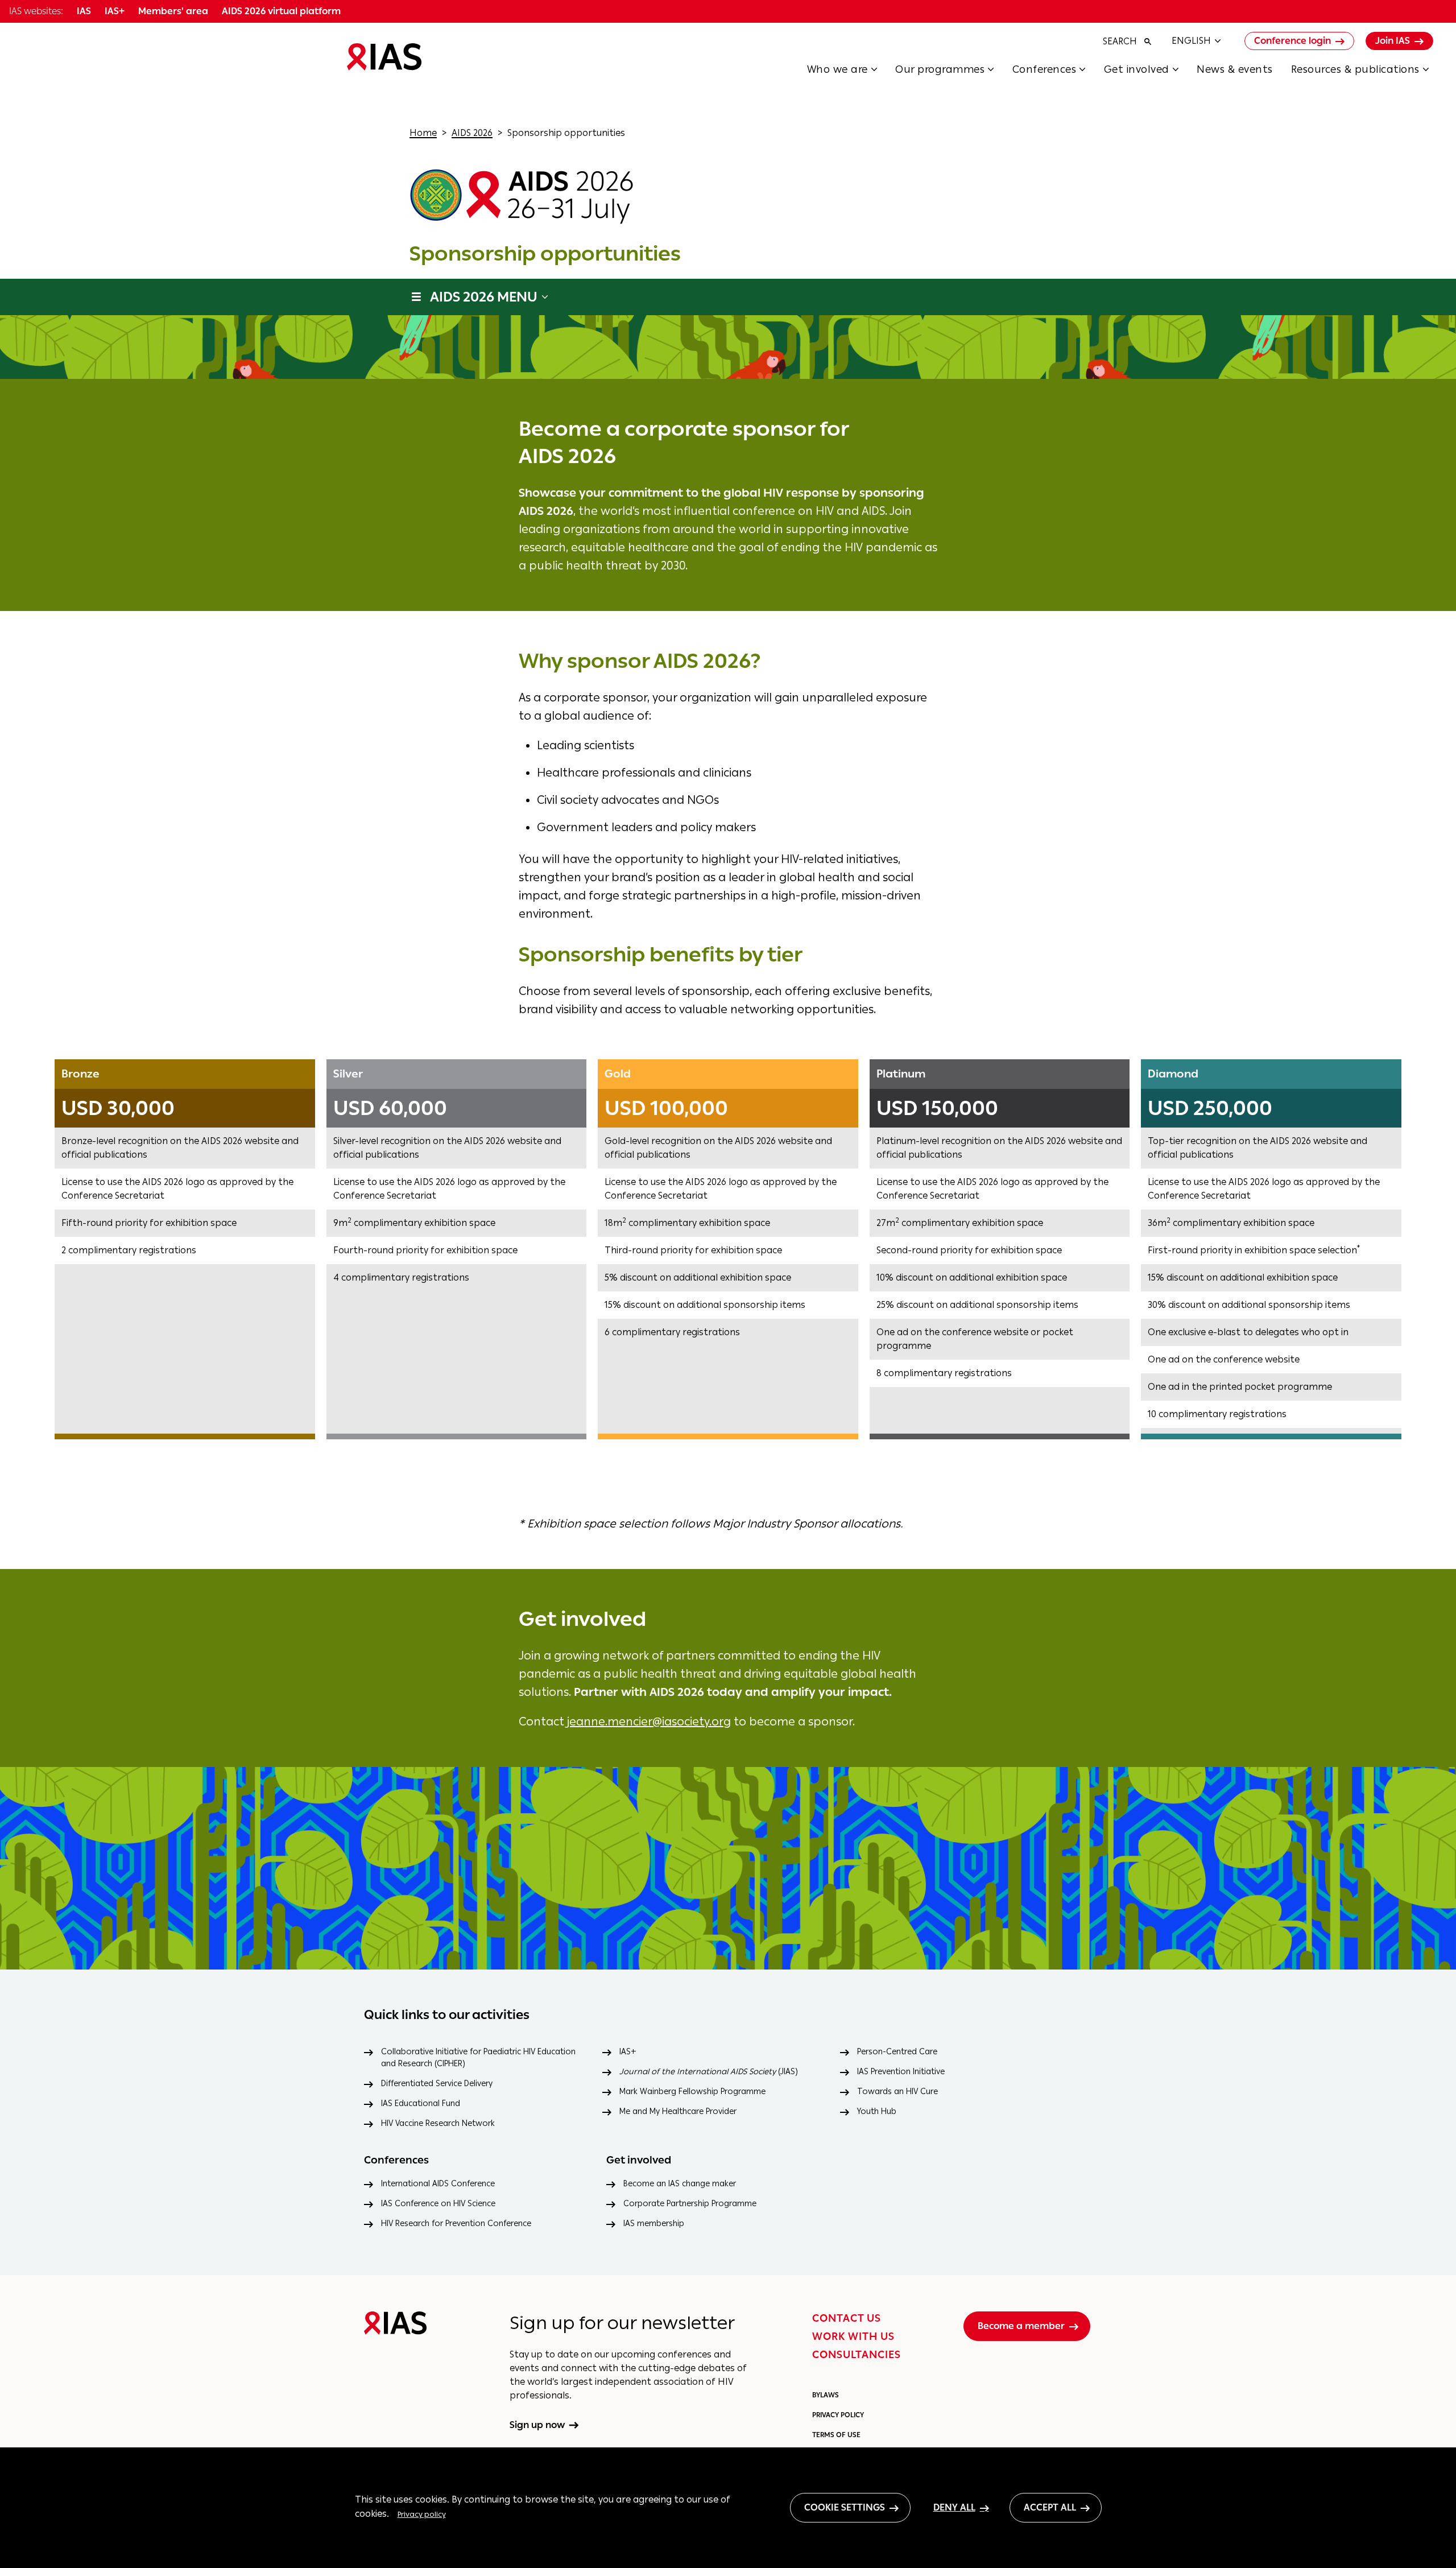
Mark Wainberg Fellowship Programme (692, 2092)
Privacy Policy (838, 2415)
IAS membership (654, 2224)
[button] (851, 73)
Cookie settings (845, 2507)
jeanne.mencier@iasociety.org (649, 1721)
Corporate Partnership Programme (690, 2204)
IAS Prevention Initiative (901, 2072)
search (1120, 41)
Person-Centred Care (897, 2052)
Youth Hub (877, 2111)
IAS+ (628, 2052)
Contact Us (847, 2318)
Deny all (954, 2507)
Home (423, 133)
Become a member (1021, 2326)
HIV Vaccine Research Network (438, 2123)
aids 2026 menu (484, 297)
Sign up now (537, 2425)
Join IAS (1393, 41)
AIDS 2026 (472, 133)
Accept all (1050, 2507)
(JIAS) (709, 2072)
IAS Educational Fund (421, 2103)
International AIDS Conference (438, 2184)
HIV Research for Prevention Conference (456, 2224)
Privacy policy (422, 2514)
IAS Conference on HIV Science (438, 2204)
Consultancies (857, 2355)
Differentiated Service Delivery (437, 2084)
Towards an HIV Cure (897, 2092)
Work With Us (853, 2336)
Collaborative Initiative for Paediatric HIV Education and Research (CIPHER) (478, 2058)
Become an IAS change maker (680, 2184)
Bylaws (826, 2395)
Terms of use (836, 2435)
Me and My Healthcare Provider (678, 2111)
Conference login (1292, 41)
